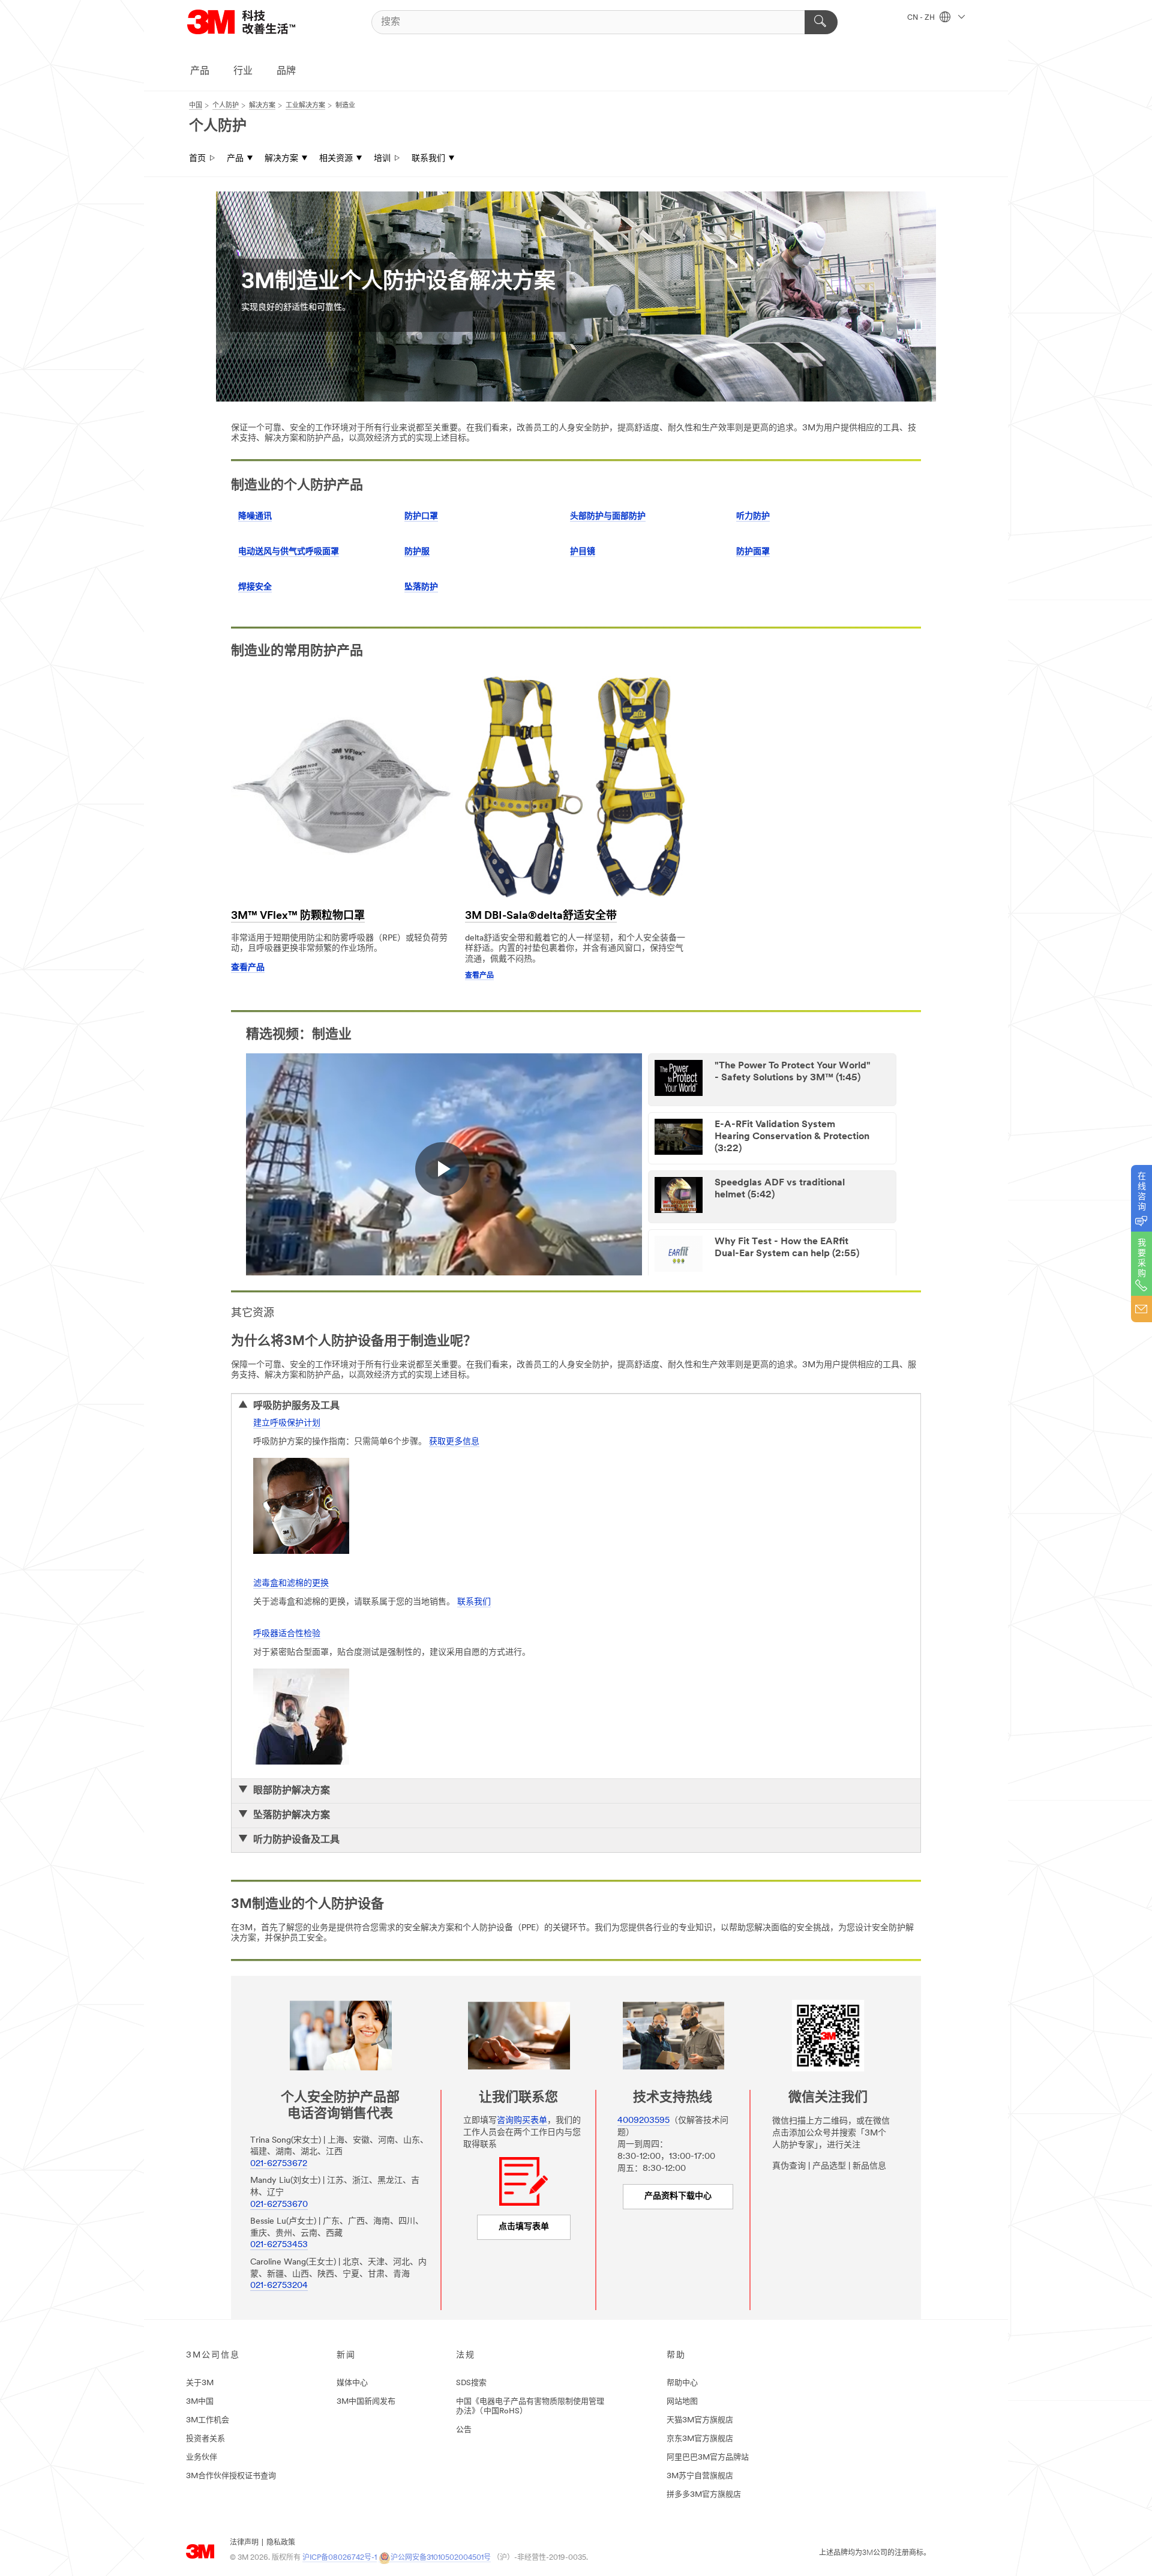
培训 (382, 159)
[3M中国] (256, 22)
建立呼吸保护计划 (287, 1423)
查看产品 (248, 968)
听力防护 (753, 516)
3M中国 (200, 2402)
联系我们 (428, 159)
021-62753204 (279, 2286)
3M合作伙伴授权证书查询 (231, 2476)
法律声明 (244, 2543)
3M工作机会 (208, 2420)
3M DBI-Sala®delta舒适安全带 (541, 916)
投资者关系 (205, 2439)
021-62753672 (279, 2164)
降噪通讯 (255, 516)
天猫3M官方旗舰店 (700, 2420)
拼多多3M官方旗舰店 (704, 2495)
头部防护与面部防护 (608, 516)
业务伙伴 (202, 2457)
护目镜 (583, 552)
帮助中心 (682, 2383)
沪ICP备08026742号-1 (340, 2558)
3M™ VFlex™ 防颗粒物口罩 (298, 916)
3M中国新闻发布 (366, 2402)
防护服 (417, 552)
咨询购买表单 (522, 2121)
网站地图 (682, 2402)
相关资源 (336, 159)
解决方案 (281, 159)
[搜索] (821, 22)
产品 (200, 71)
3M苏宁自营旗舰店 (700, 2476)
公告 (464, 2430)
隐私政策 (281, 2543)
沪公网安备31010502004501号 (441, 2558)
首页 (197, 159)
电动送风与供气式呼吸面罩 (289, 552)
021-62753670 (279, 2205)
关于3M (200, 2383)
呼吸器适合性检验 (287, 1634)
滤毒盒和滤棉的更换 (291, 1584)
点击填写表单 (524, 2227)
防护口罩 (421, 516)
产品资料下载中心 (678, 2196)
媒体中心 (352, 2383)
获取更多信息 (454, 1442)
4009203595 (643, 2121)
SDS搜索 (471, 2383)
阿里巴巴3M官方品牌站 (708, 2457)
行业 (243, 71)
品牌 (286, 71)
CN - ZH (922, 18)
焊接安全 (255, 587)
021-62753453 (279, 2245)
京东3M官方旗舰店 (700, 2439)
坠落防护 (421, 587)
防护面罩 (753, 552)
